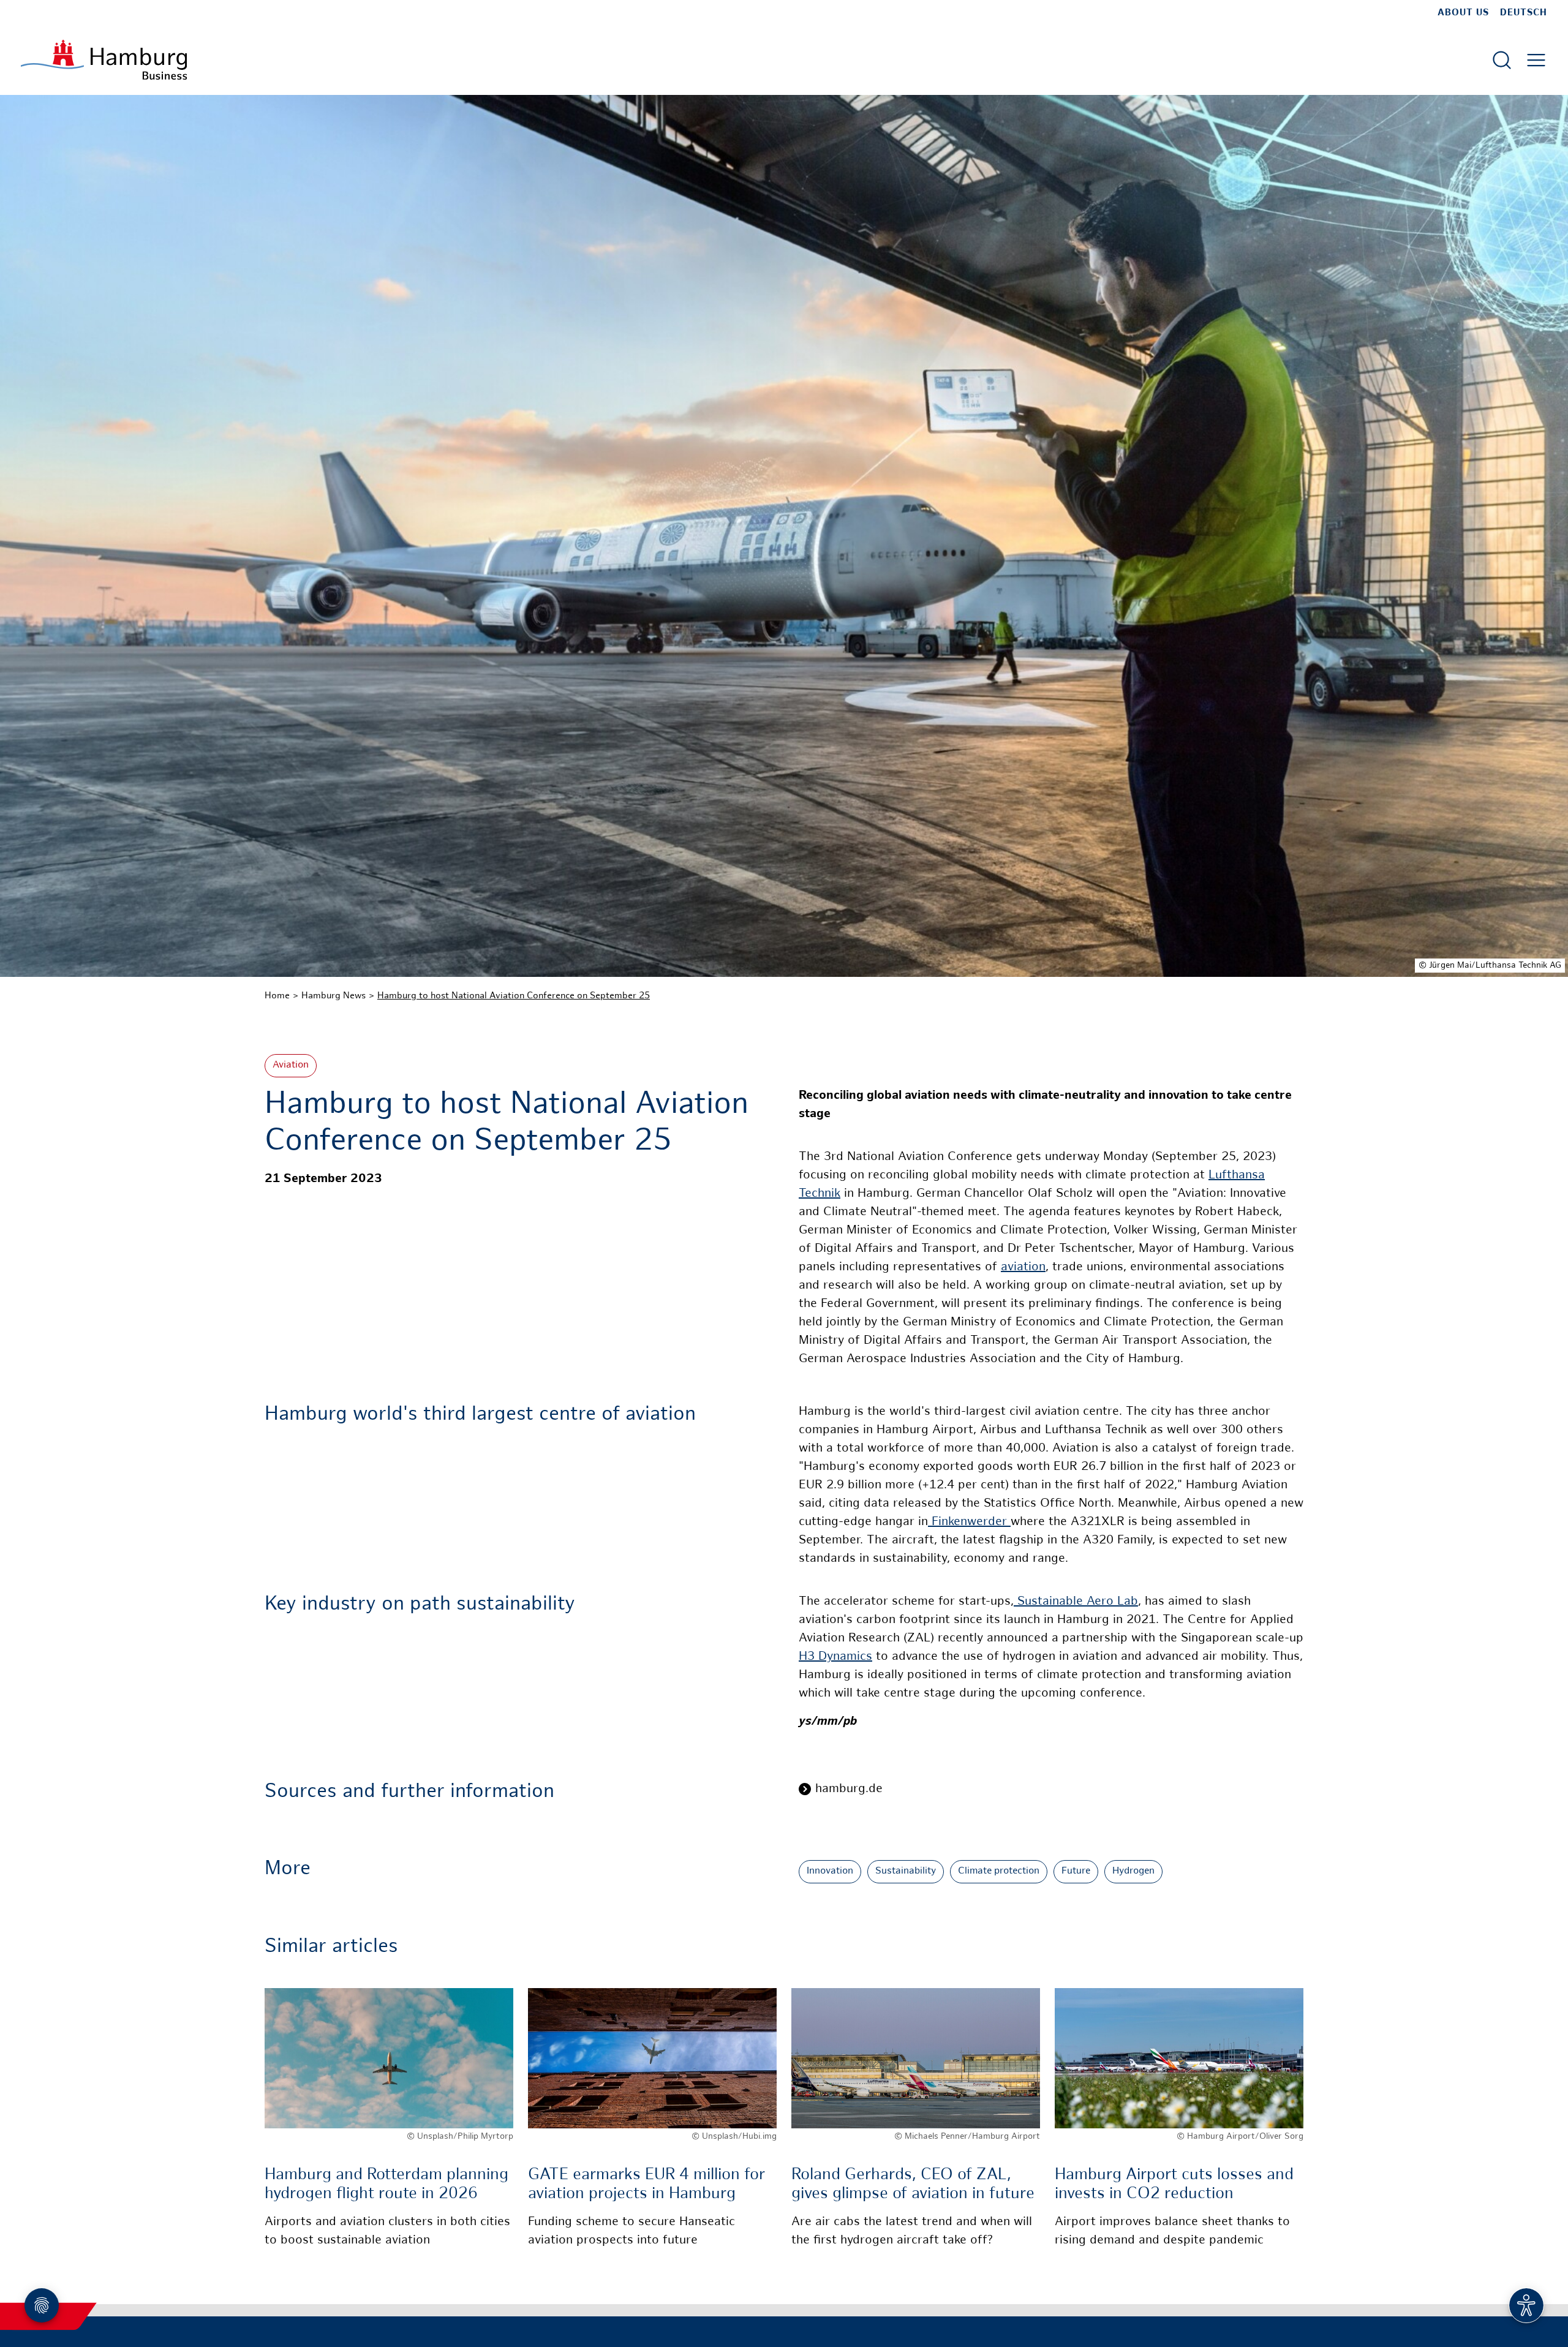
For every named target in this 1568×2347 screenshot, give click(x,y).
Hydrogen (1133, 1871)
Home (277, 996)
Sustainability (906, 1871)
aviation (1023, 1268)
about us (1463, 13)
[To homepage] (104, 60)
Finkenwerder (969, 1522)
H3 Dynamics (835, 1657)
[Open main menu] (1536, 60)
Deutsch (1524, 13)
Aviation (291, 1065)
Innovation (830, 1871)
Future (1076, 1871)
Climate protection (999, 1871)
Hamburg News (334, 996)
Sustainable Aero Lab (1076, 1602)
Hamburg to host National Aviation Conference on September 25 (514, 996)
